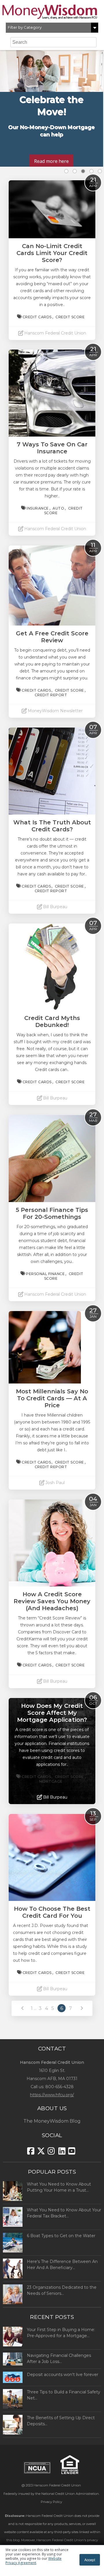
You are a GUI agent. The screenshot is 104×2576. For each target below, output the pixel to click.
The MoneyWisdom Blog (52, 2121)
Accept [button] (90, 2560)
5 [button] (100, 171)
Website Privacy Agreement (34, 2561)
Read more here (51, 161)
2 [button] (75, 171)
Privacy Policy (51, 2502)
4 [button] (91, 171)
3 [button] (83, 171)
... (35, 2008)
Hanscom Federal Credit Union (57, 2485)
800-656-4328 (60, 2087)
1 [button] (66, 171)
